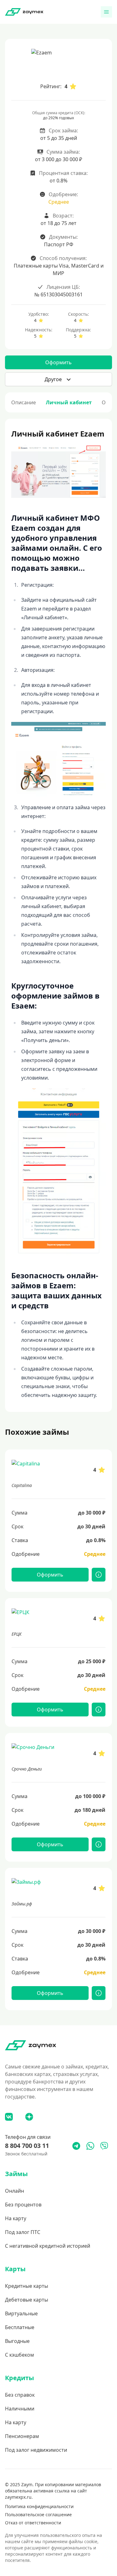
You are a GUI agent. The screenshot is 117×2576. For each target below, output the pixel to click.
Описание (24, 402)
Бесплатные (20, 2327)
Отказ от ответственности (33, 2523)
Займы (16, 2174)
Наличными (20, 2409)
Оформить (58, 362)
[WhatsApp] (90, 2146)
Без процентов (23, 2205)
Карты (15, 2269)
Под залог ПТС (23, 2232)
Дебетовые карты (27, 2300)
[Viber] (104, 2146)
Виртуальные (21, 2313)
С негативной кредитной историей (48, 2246)
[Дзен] (29, 2117)
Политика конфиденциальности (39, 2506)
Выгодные (17, 2341)
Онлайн (15, 2191)
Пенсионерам (22, 2436)
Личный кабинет (69, 402)
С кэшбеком (19, 2355)
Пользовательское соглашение (38, 2515)
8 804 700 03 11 (27, 2146)
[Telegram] (76, 2146)
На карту (16, 2218)
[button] (58, 379)
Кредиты (19, 2378)
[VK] (9, 2117)
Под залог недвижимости (36, 2450)
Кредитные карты (27, 2286)
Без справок (20, 2395)
